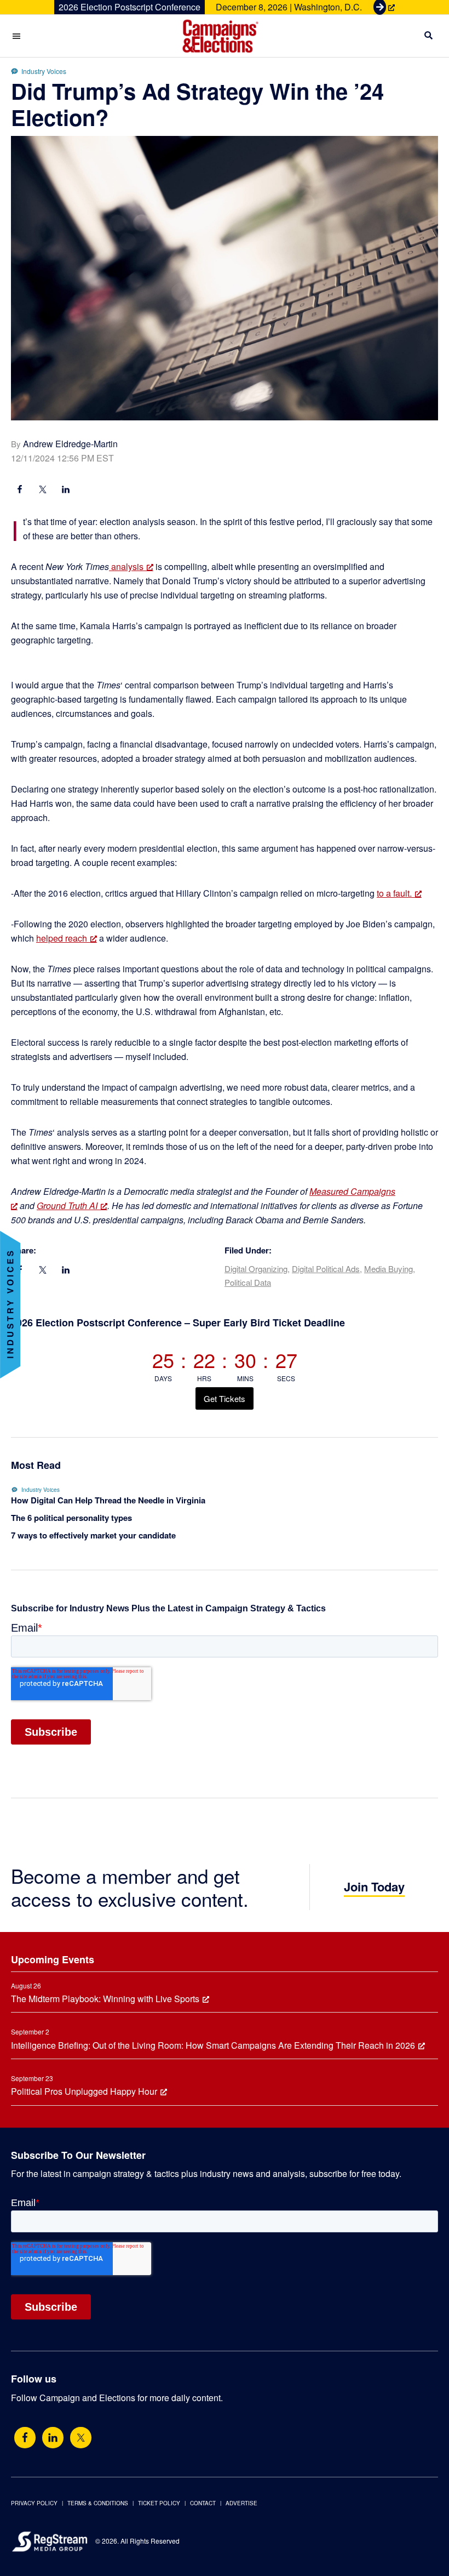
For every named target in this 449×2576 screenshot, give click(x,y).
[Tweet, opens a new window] (43, 491)
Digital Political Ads (326, 1269)
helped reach (62, 938)
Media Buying (388, 1269)
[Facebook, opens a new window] (20, 491)
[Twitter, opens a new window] (81, 2438)
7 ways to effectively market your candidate (93, 1535)
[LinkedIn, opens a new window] (66, 491)
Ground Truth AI (67, 1206)
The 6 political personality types (71, 1518)
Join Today (374, 1887)
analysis (126, 566)
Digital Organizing (256, 1269)
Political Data (248, 1282)
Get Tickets (225, 1398)
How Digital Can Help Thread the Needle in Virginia (108, 1500)
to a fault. (394, 893)
